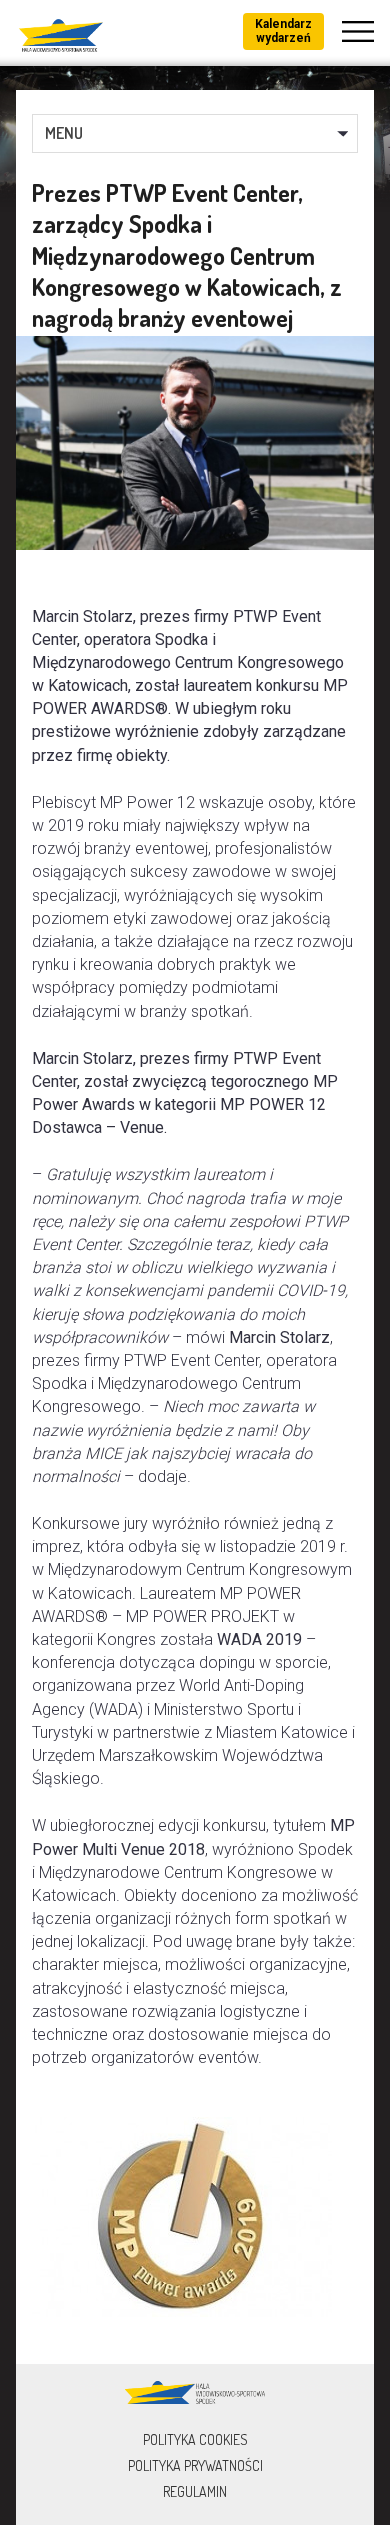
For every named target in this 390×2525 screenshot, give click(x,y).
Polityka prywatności (195, 2465)
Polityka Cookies (195, 2439)
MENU (64, 133)
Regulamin (195, 2491)
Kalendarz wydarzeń (283, 31)
